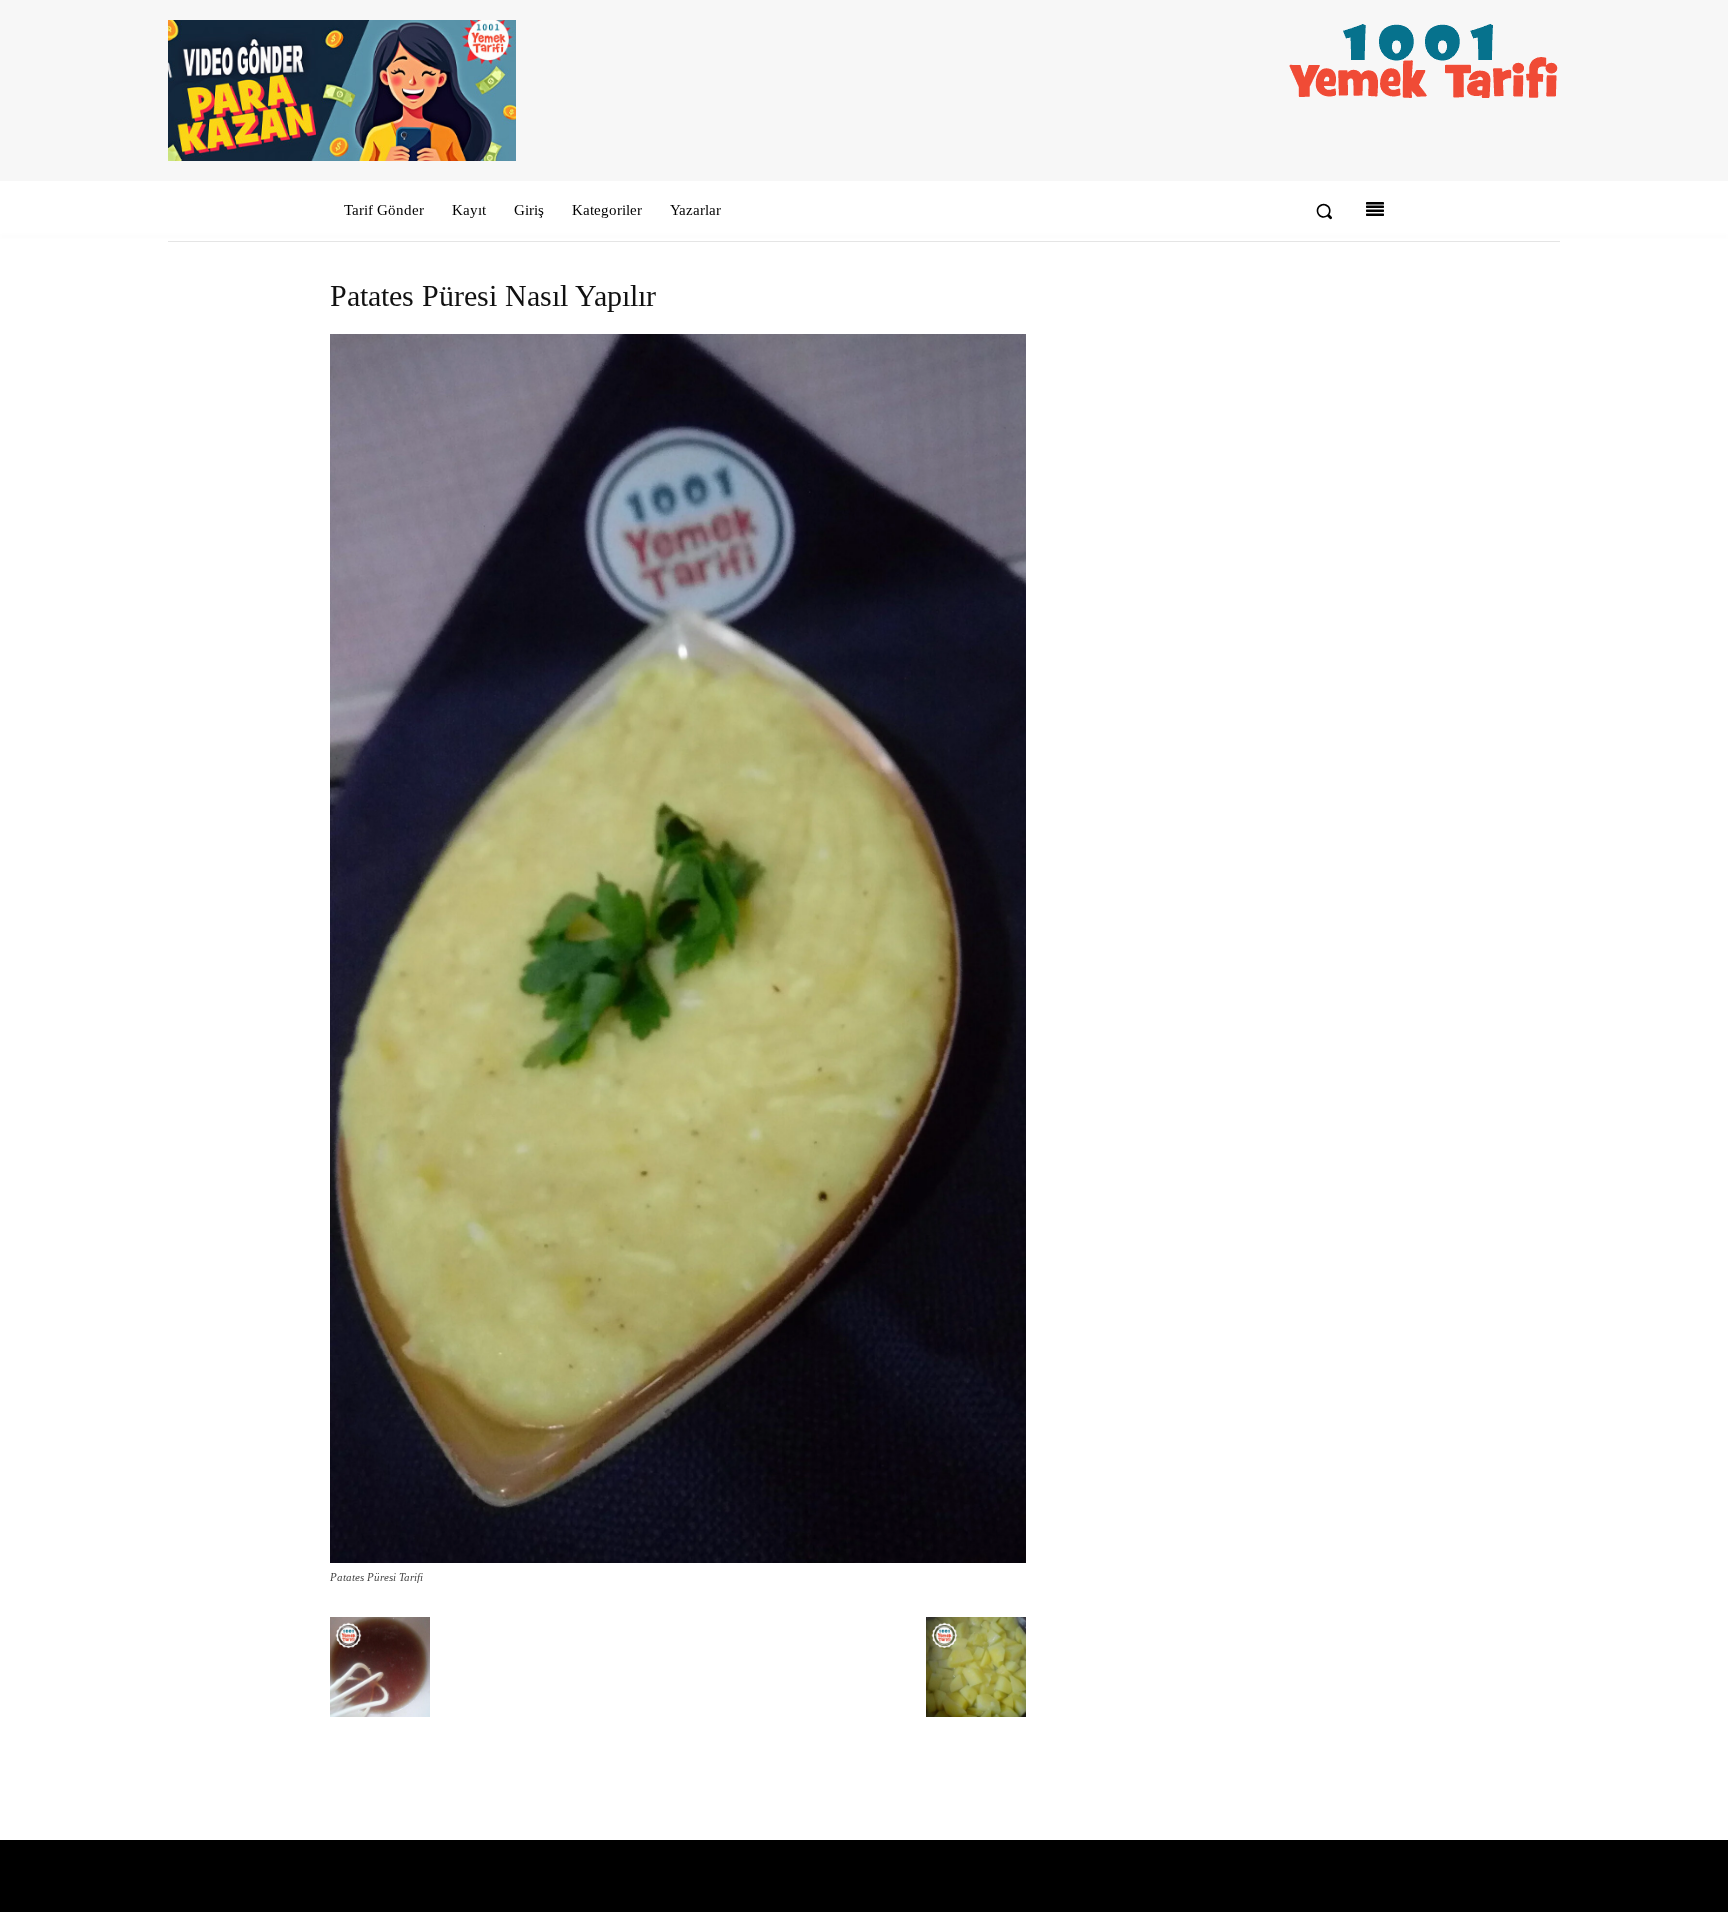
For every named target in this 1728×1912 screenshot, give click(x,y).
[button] (1324, 211)
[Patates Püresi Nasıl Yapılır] (678, 1558)
